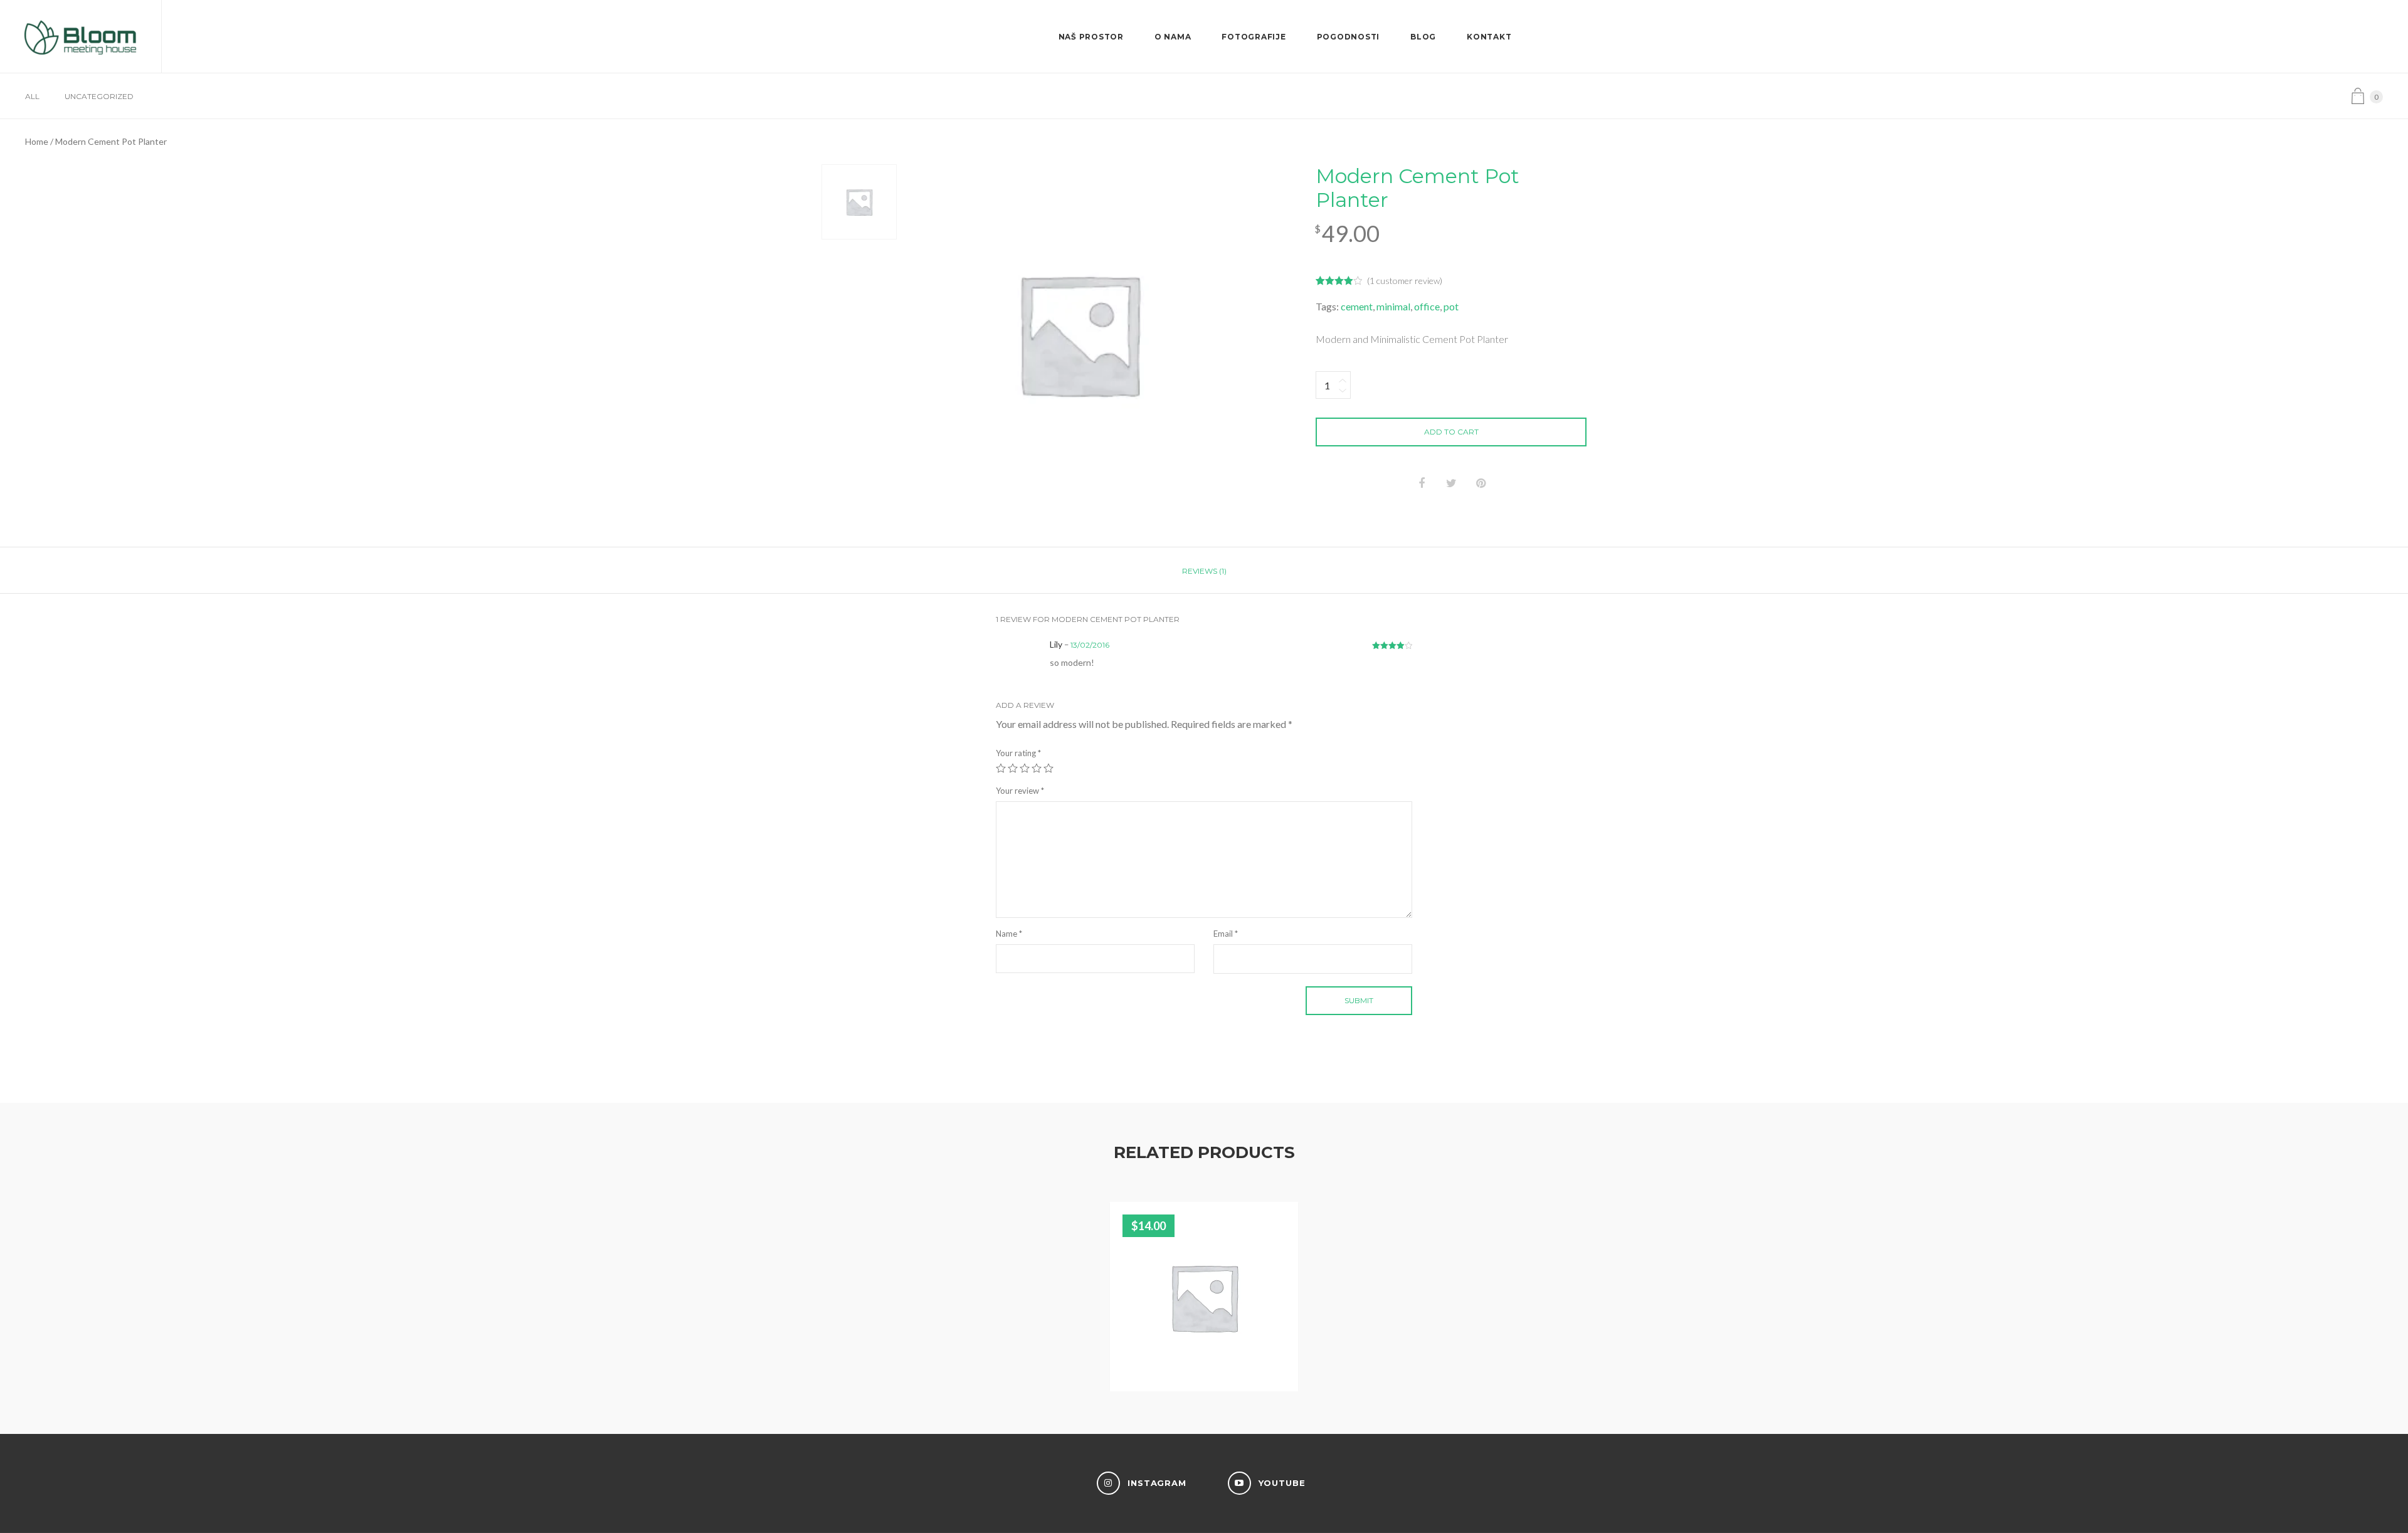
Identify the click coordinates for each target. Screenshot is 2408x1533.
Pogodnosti (1349, 37)
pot (1451, 306)
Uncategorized (99, 96)
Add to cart (1451, 432)
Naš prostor (1091, 37)
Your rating (1018, 753)
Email (1226, 934)
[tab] (1204, 571)
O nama (1173, 37)
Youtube (1282, 1483)
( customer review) (1405, 281)
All (32, 96)
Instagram (1157, 1483)
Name (1009, 934)
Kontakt (1489, 37)
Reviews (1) (1204, 571)
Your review (1020, 791)
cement (1357, 306)
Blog (1423, 37)
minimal (1393, 306)
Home (37, 141)
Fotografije (1254, 37)
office (1427, 306)
